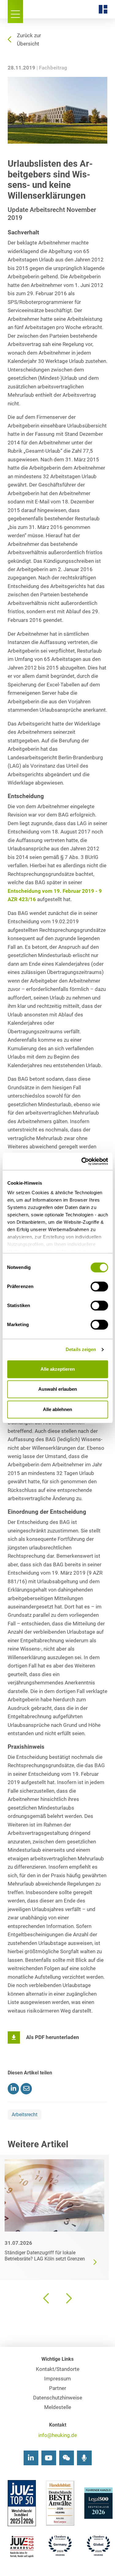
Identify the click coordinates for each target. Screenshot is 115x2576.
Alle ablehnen (57, 1409)
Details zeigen (81, 1349)
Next (68, 2298)
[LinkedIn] (31, 2458)
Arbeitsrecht (25, 2115)
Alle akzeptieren (58, 1369)
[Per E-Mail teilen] (26, 2089)
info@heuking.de (58, 2435)
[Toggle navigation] (15, 12)
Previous (47, 2298)
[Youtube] (49, 2458)
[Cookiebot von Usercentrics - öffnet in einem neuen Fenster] (82, 1161)
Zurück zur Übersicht (29, 40)
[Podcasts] (84, 2458)
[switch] (99, 1286)
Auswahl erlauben (58, 1389)
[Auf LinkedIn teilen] (13, 2089)
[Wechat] (67, 2458)
